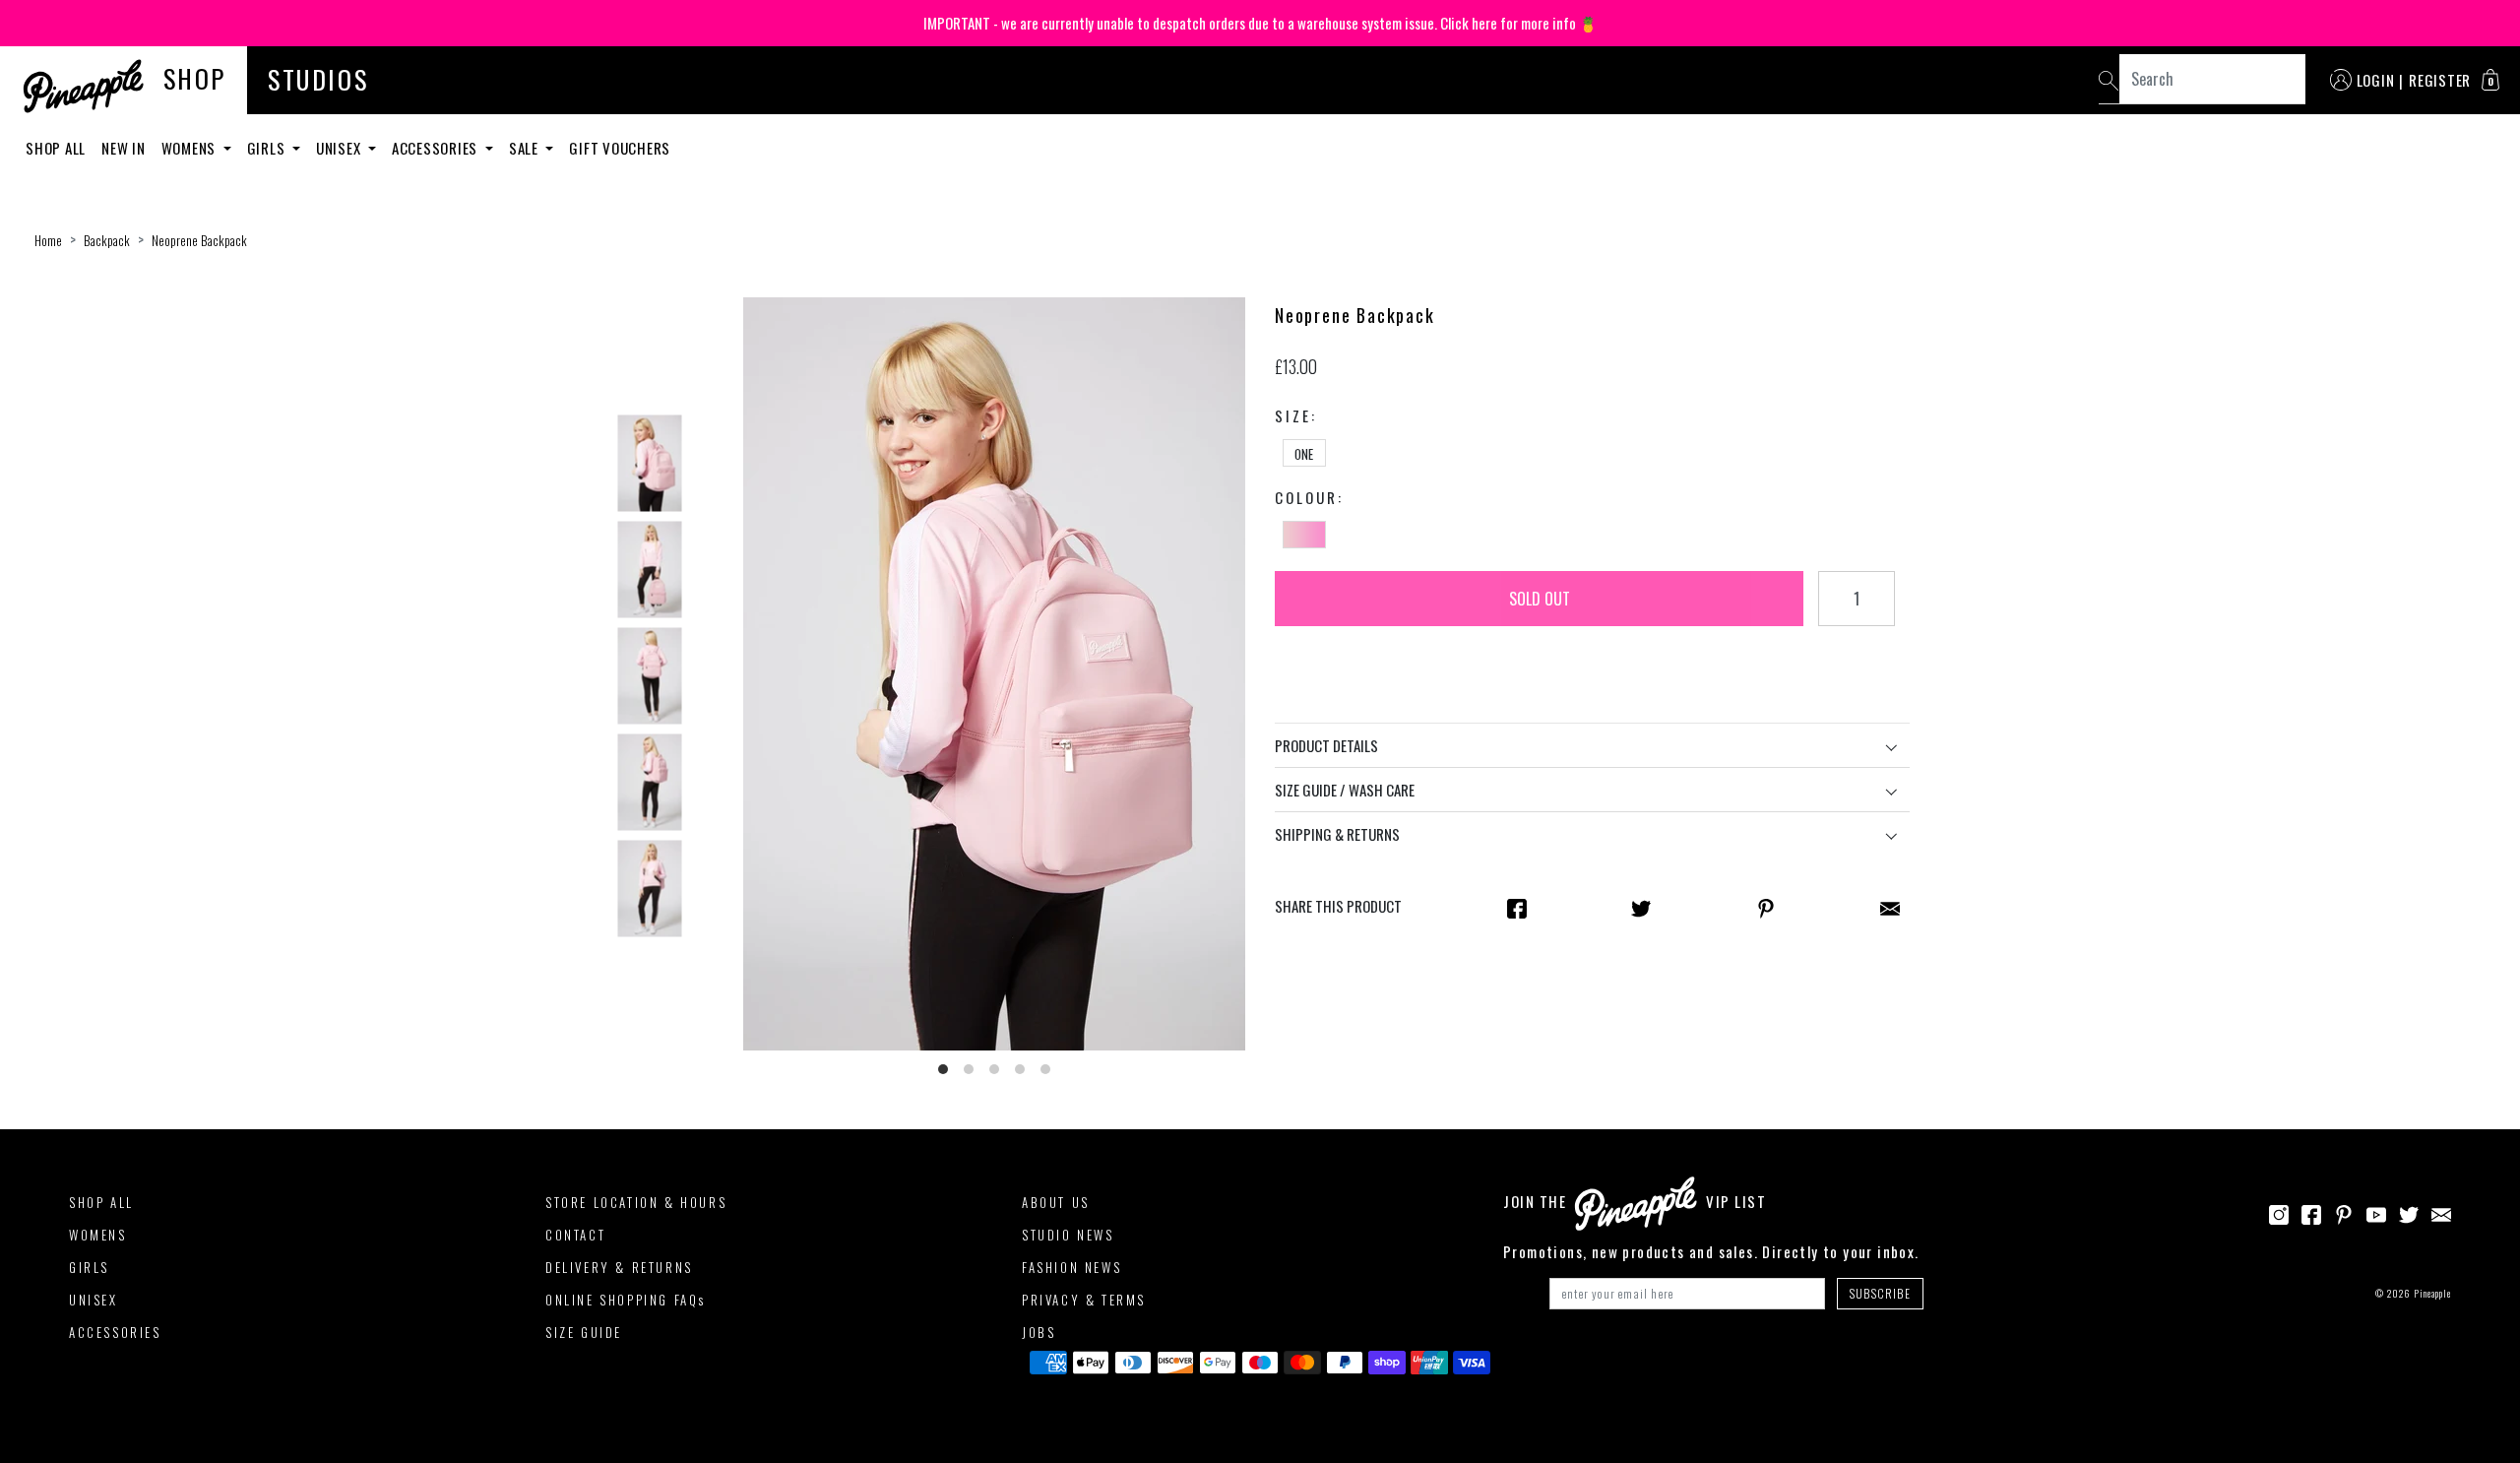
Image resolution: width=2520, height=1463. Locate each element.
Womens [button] (190, 148)
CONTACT (575, 1235)
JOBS (1039, 1332)
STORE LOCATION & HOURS (636, 1202)
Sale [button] (526, 148)
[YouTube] (2376, 1212)
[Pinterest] (2344, 1212)
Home (48, 240)
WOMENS (98, 1235)
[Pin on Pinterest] (1766, 907)
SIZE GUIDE (584, 1332)
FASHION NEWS (1071, 1267)
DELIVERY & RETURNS (619, 1267)
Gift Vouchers (620, 148)
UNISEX (94, 1300)
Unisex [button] (340, 148)
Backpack (107, 240)
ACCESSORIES (115, 1332)
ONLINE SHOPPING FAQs (626, 1300)
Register (2440, 80)
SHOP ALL (101, 1202)
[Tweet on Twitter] (1641, 907)
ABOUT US (1056, 1202)
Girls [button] (268, 148)
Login (2376, 80)
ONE (1304, 454)
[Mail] (1890, 907)
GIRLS (89, 1267)
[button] (2490, 80)
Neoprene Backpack (199, 240)
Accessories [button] (437, 148)
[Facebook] (2311, 1212)
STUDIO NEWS (1068, 1235)
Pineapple (2432, 1293)
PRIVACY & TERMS (1084, 1300)
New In (124, 148)
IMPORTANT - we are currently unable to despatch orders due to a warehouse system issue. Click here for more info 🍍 (1260, 23)
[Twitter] (2409, 1212)
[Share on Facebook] (1517, 907)
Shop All (56, 148)
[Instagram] (2279, 1212)
